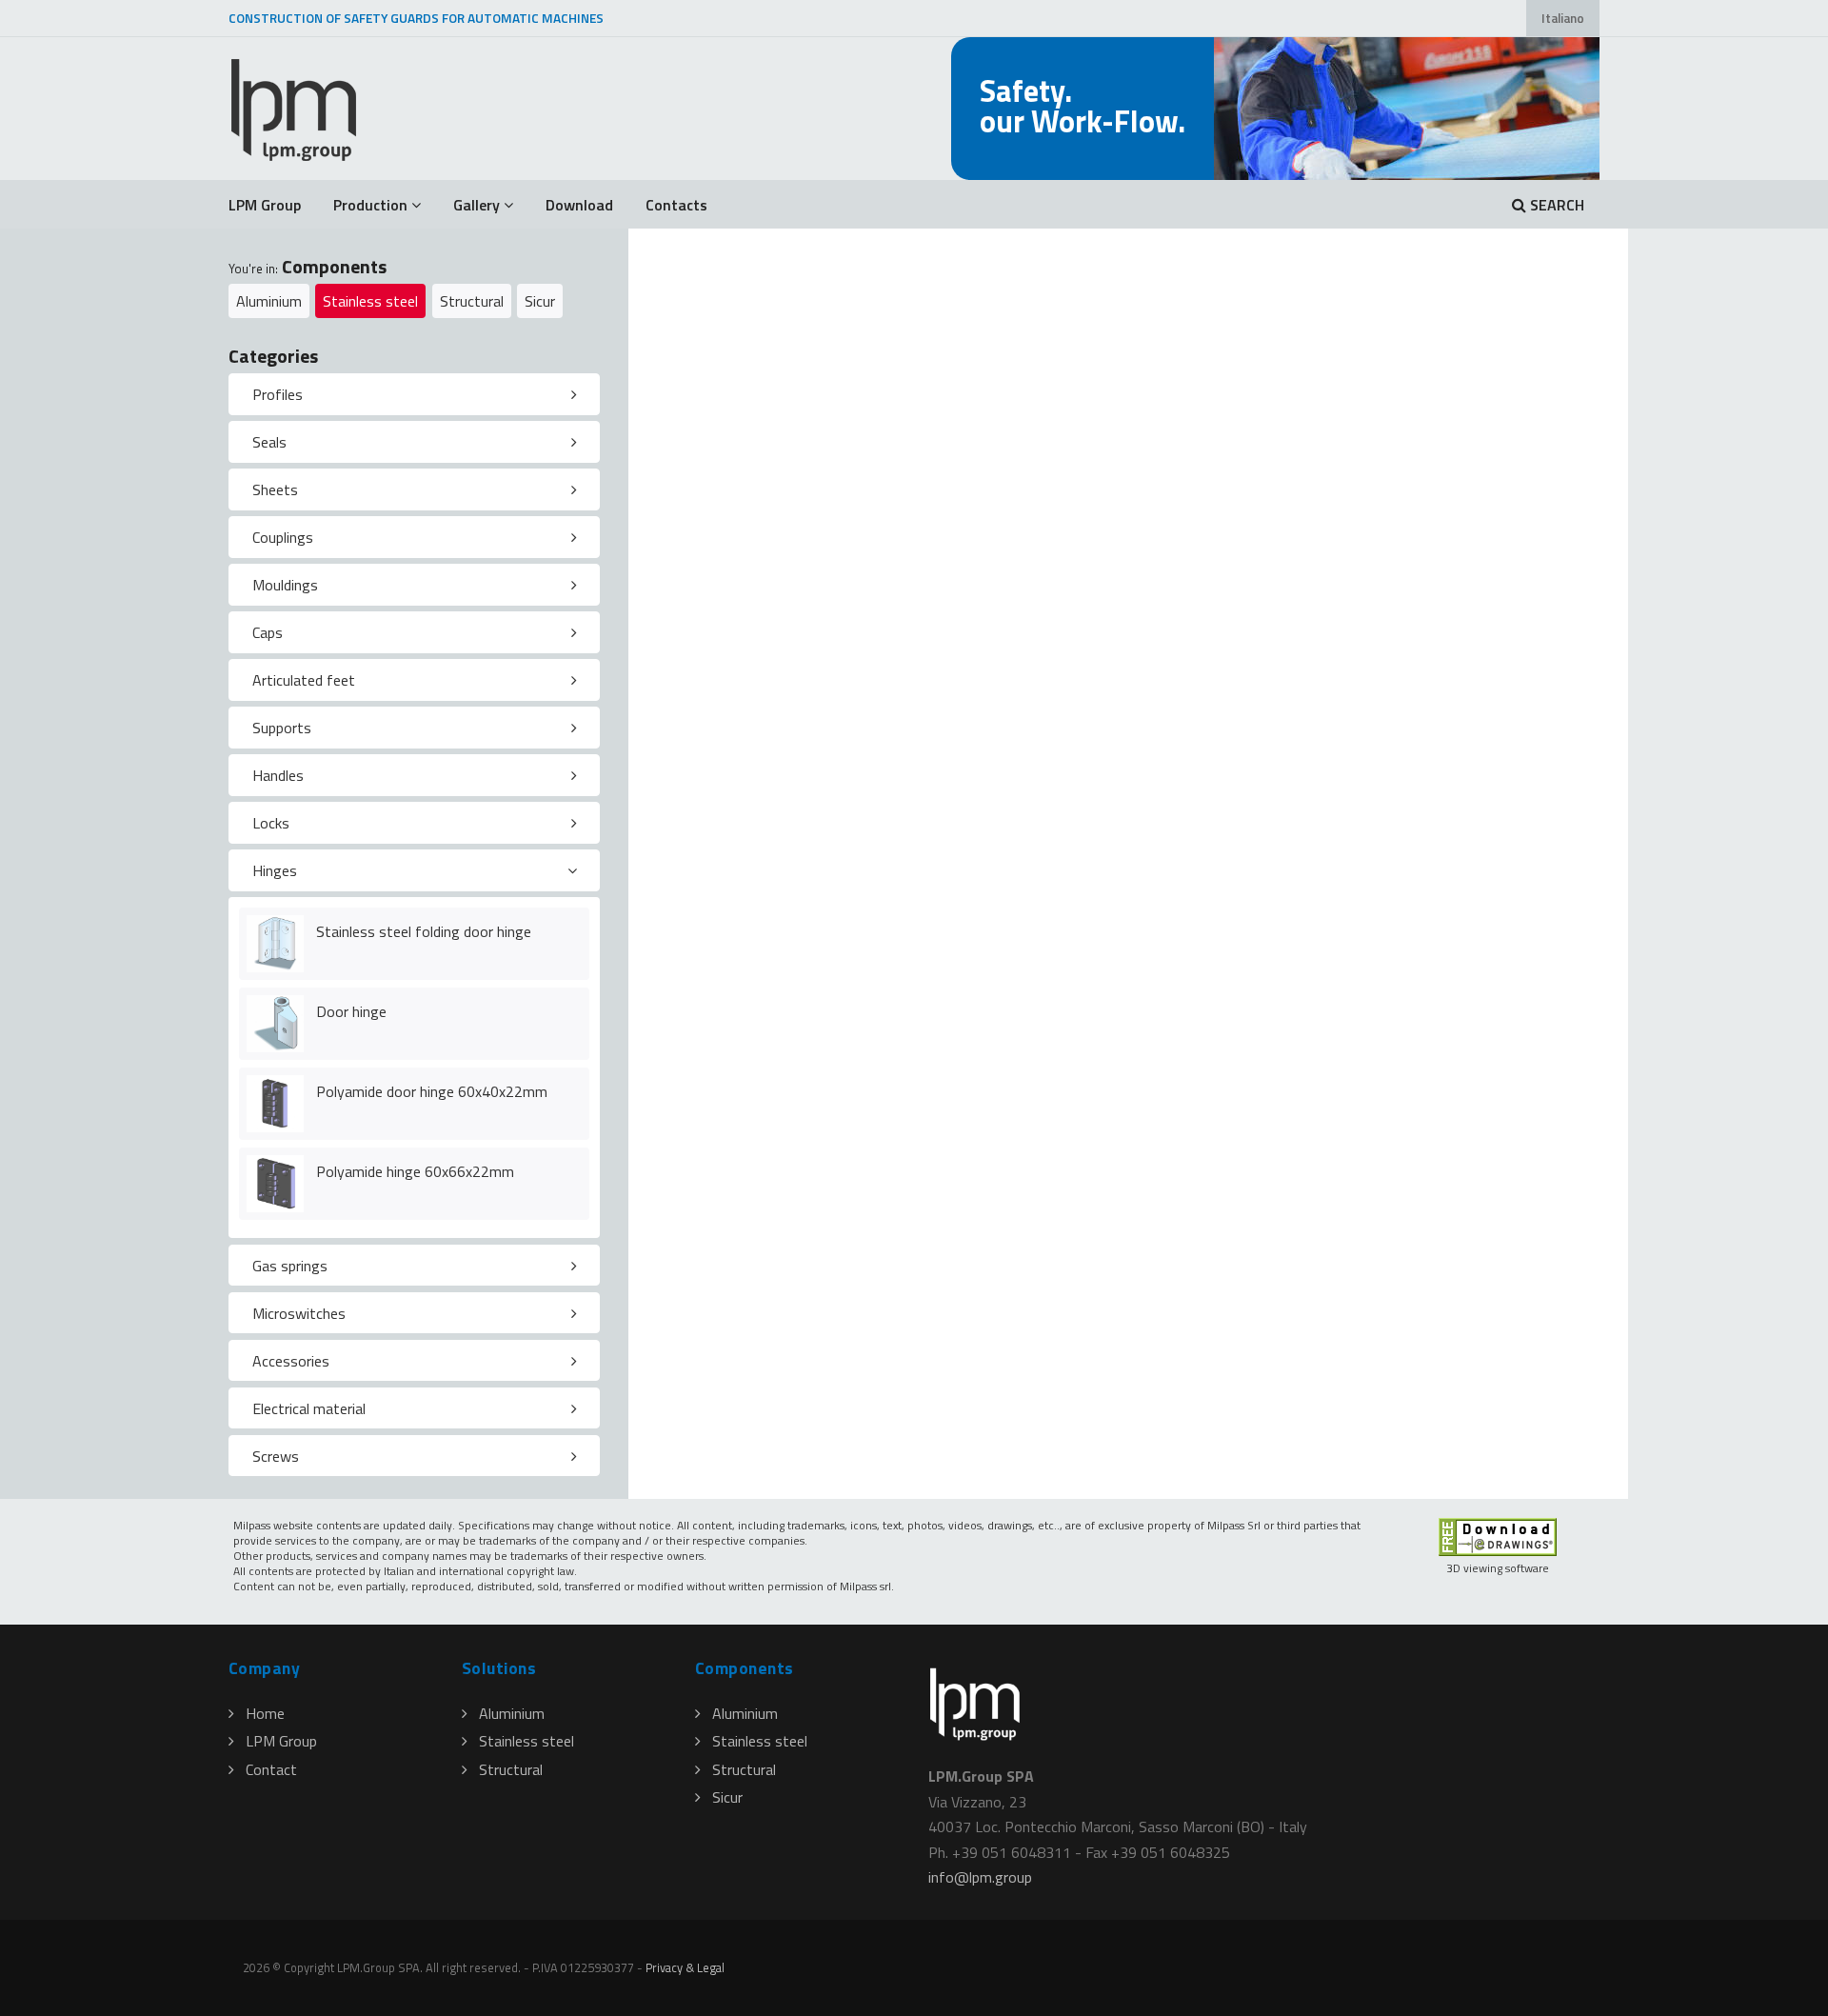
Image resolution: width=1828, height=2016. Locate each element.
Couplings (283, 537)
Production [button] (370, 205)
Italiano (1563, 18)
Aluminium (269, 301)
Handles (278, 775)
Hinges (275, 870)
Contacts (676, 205)
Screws (276, 1456)
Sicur (540, 301)
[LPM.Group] (295, 109)
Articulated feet (304, 680)
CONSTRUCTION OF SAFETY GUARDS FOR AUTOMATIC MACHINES (416, 18)
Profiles (278, 394)
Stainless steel (370, 301)
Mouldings (285, 585)
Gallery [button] (477, 205)
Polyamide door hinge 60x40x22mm (432, 1091)
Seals (269, 442)
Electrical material (309, 1408)
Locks (271, 823)
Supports (282, 728)
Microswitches (299, 1313)
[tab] (414, 394)
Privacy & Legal (685, 1967)
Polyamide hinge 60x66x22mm (415, 1171)
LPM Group (265, 205)
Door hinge (351, 1011)
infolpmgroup (980, 1877)
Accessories (291, 1361)
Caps (268, 632)
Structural (472, 301)
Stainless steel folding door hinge (424, 931)
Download (579, 205)
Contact (271, 1769)
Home (265, 1713)
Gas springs (290, 1266)
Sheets (275, 489)
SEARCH (1555, 205)
